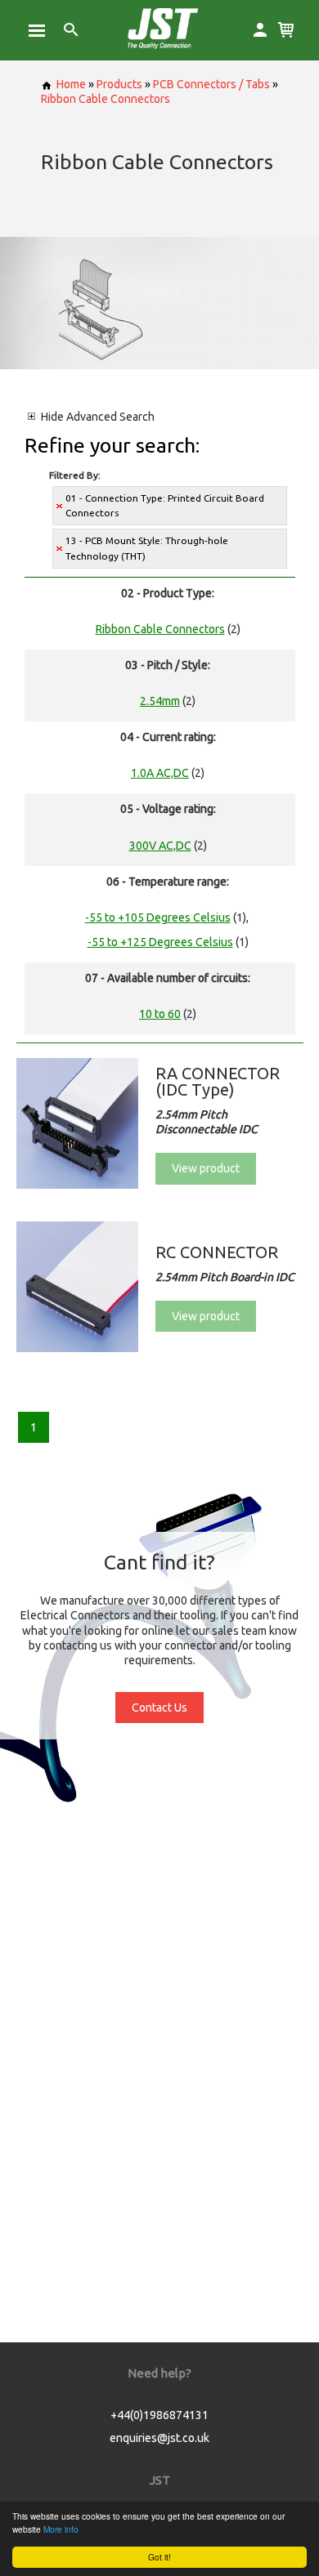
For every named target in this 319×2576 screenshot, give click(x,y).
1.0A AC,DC (160, 773)
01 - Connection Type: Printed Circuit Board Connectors (165, 505)
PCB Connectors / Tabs (211, 84)
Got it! (159, 2557)
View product (206, 1168)
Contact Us (159, 1708)
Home (71, 84)
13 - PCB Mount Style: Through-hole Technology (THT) (147, 548)
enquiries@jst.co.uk (159, 2438)
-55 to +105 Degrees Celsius (158, 917)
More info (61, 2529)
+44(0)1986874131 (159, 2415)
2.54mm (160, 701)
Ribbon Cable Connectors (106, 99)
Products (119, 84)
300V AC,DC (160, 846)
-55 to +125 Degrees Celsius (160, 942)
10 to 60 (160, 1014)
